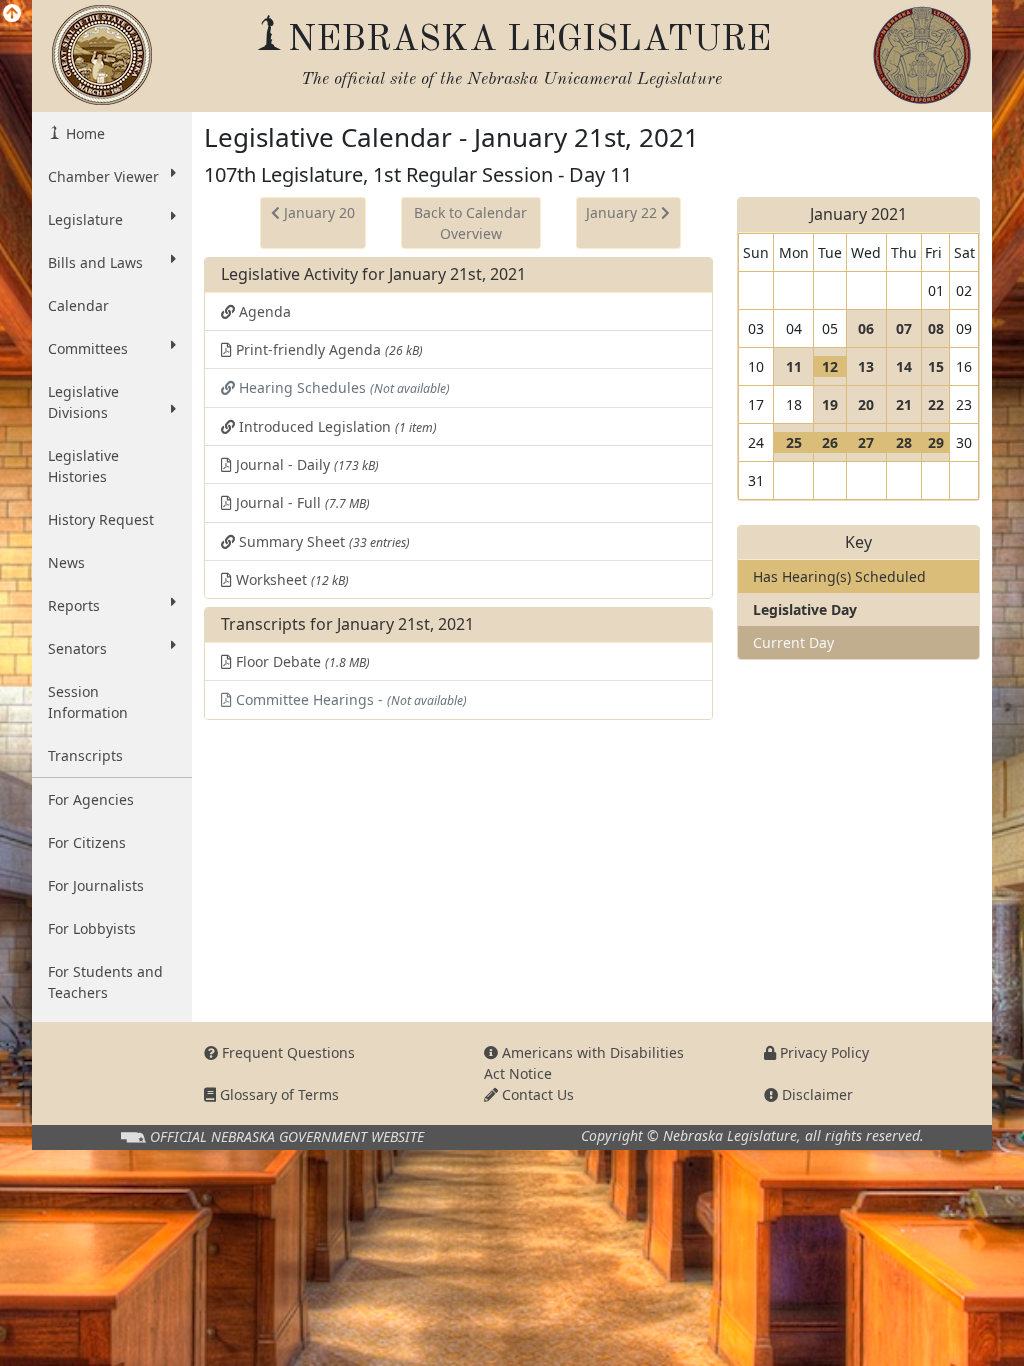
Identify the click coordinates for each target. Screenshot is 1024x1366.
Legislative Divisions (83, 402)
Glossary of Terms (277, 1094)
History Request (101, 519)
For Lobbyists (92, 928)
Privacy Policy (822, 1052)
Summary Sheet (322, 541)
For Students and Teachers (105, 982)
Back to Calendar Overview (470, 223)
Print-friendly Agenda (327, 349)
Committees (88, 348)
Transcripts (85, 755)
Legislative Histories (83, 466)
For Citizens (87, 842)
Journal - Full (301, 502)
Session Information (88, 702)
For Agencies (91, 799)
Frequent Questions (286, 1052)
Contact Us (536, 1094)
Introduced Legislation (336, 426)
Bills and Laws (95, 262)
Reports (74, 605)
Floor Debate (301, 661)
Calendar (78, 305)
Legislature (85, 219)
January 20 (317, 212)
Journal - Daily (305, 464)
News (66, 562)
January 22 (623, 212)
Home (83, 133)
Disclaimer (815, 1094)
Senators (77, 648)
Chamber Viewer (103, 176)
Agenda (263, 311)
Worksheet (290, 579)
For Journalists (96, 885)
